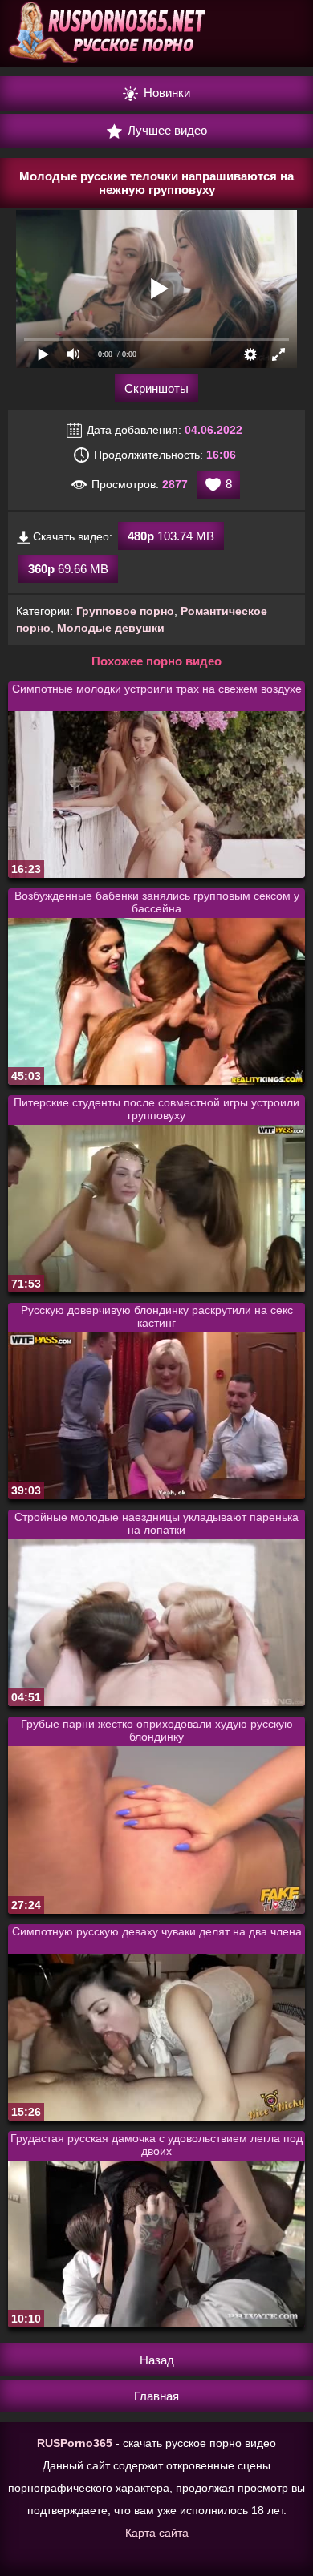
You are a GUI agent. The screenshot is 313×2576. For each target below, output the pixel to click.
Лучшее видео (166, 130)
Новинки (165, 93)
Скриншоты (156, 388)
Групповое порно (125, 611)
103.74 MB (171, 536)
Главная (156, 2396)
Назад (157, 2360)
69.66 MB (68, 569)
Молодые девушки (111, 628)
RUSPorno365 (75, 2443)
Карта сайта (157, 2533)
